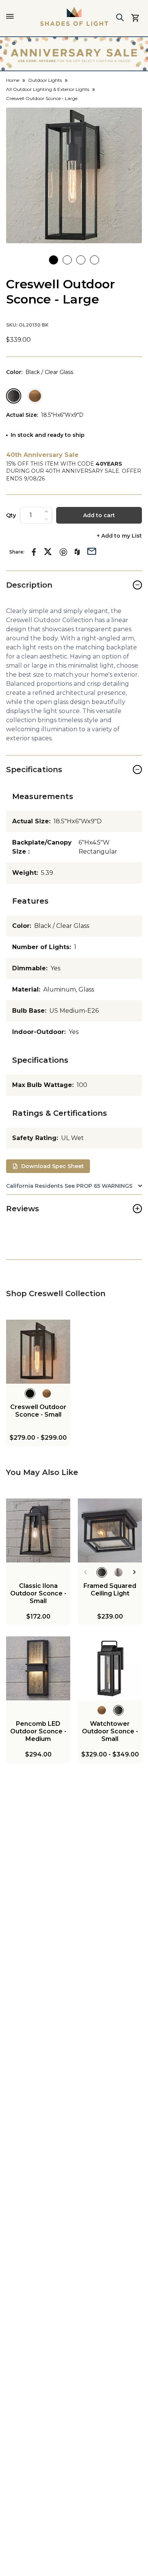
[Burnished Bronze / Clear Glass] (35, 396)
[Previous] (85, 1572)
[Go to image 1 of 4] (54, 260)
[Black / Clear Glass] (14, 396)
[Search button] (120, 17)
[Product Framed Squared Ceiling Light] (110, 1530)
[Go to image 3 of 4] (81, 260)
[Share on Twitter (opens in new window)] (48, 552)
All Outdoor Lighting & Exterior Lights (48, 89)
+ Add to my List (119, 536)
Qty (11, 515)
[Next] (135, 1572)
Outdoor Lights (45, 80)
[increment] (46, 511)
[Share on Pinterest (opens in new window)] (63, 552)
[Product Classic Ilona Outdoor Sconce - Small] (38, 1530)
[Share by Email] (92, 551)
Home (13, 80)
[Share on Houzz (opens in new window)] (77, 552)
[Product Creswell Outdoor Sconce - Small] (38, 1352)
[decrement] (46, 519)
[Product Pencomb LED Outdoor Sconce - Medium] (38, 1668)
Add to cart (99, 515)
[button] (74, 175)
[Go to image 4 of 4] (94, 260)
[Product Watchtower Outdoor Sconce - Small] (110, 1668)
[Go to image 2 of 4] (67, 260)
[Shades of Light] (74, 16)
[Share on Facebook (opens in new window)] (34, 552)
